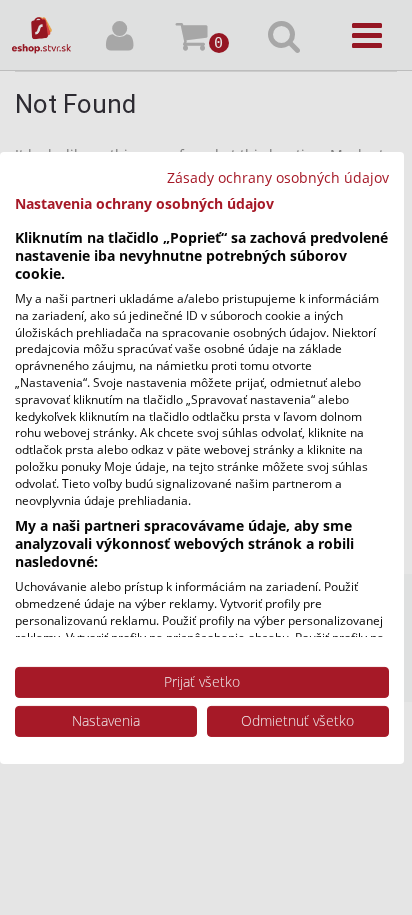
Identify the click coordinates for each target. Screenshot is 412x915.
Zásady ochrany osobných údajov (278, 176)
